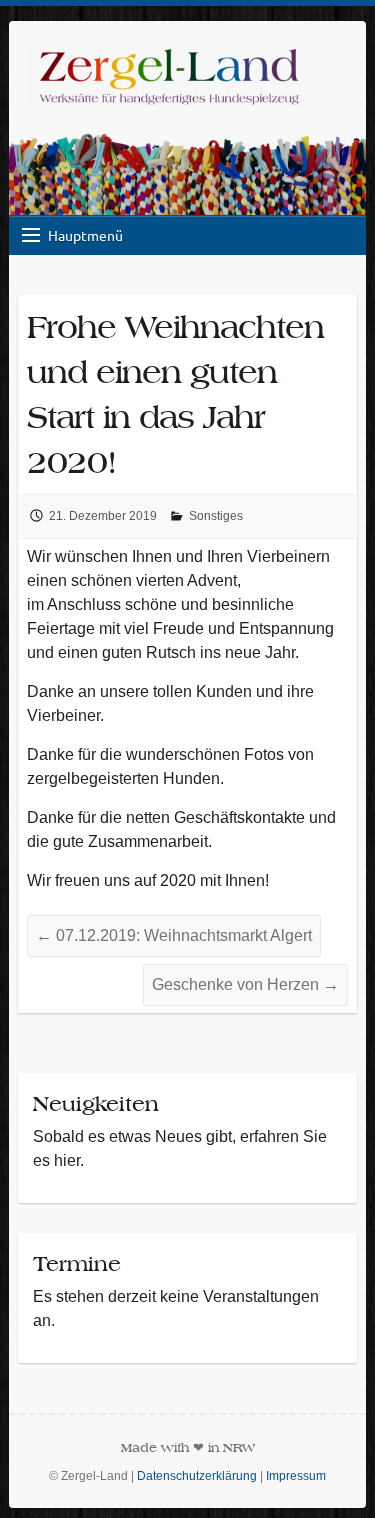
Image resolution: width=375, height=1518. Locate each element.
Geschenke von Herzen (245, 984)
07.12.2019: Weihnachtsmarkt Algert (174, 935)
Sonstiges (216, 516)
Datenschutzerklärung (197, 1476)
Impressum (296, 1476)
